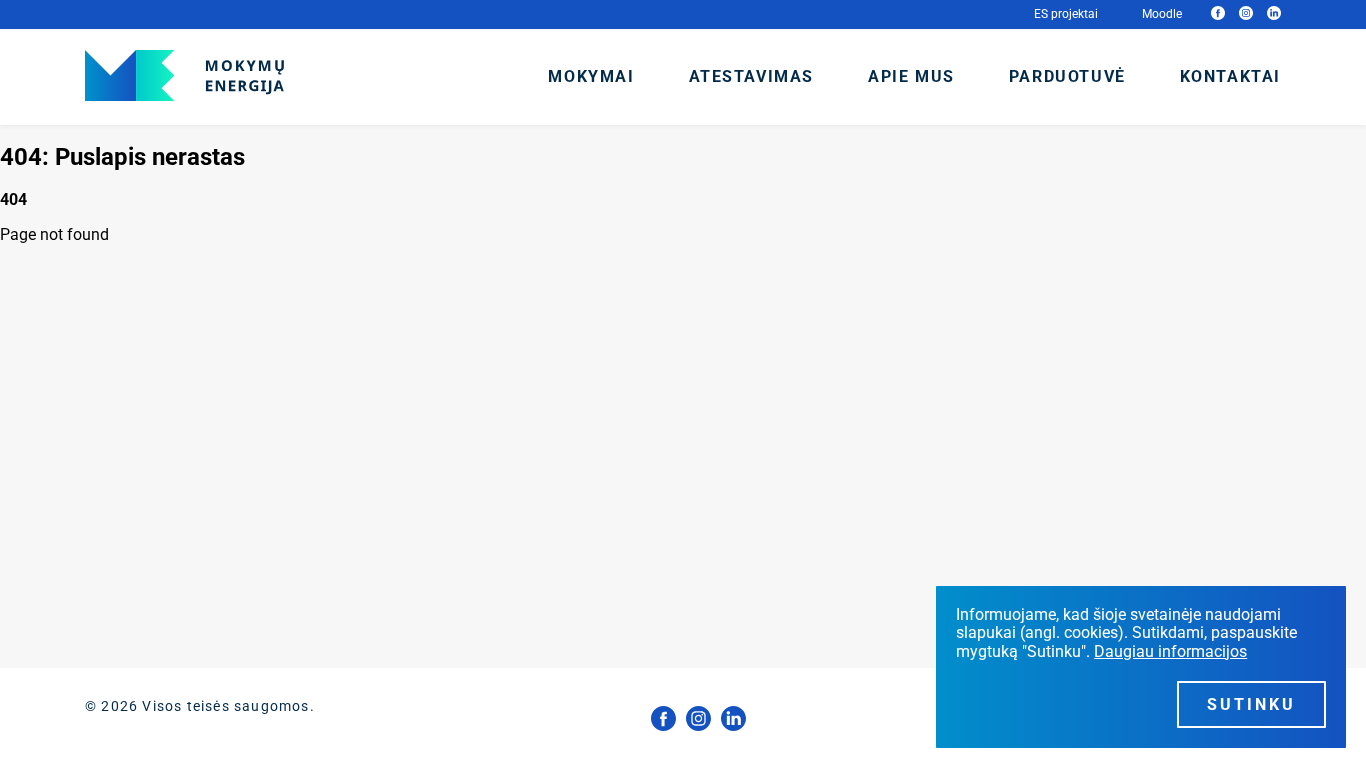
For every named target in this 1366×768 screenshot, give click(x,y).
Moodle (1162, 14)
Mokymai (591, 76)
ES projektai (1066, 14)
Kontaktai (1230, 76)
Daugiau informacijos (1170, 651)
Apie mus (911, 76)
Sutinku (1251, 704)
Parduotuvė (1067, 76)
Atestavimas (752, 76)
